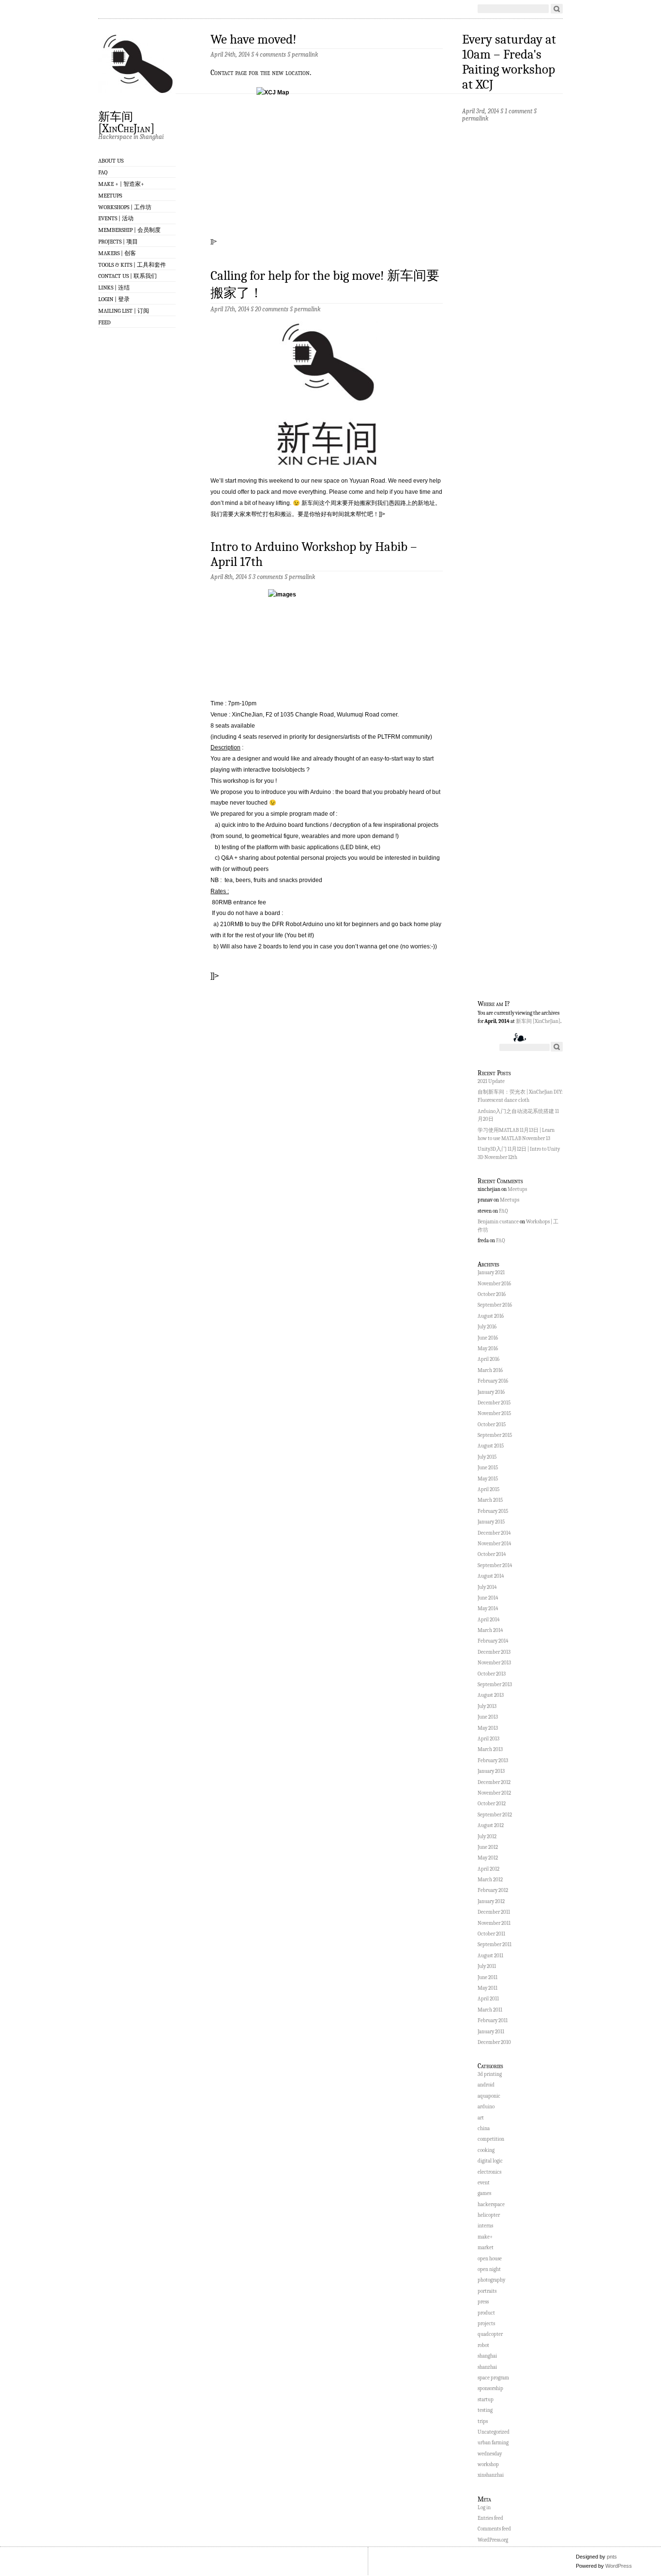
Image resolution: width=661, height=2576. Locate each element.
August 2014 (491, 1576)
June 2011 (488, 1977)
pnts (612, 2557)
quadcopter (490, 2334)
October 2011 (491, 1934)
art (481, 2118)
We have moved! (254, 39)
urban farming (493, 2443)
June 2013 (488, 1717)
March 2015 (490, 1500)
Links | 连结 (114, 288)
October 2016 (492, 1294)
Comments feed (494, 2529)
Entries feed (490, 2518)
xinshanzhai (491, 2475)
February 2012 (493, 1890)
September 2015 (495, 1435)
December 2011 (494, 1912)
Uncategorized (494, 2432)
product (486, 2313)
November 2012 (494, 1793)
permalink (305, 54)
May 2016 (488, 1349)
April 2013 (488, 1739)
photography (491, 2280)
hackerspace (491, 2204)
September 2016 (495, 1305)
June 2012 (488, 1847)
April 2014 (488, 1620)
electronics (489, 2172)
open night (489, 2269)
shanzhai (487, 2367)
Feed (105, 322)
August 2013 (491, 1695)
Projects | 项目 (118, 242)
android (486, 2085)
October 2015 (492, 1425)
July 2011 (487, 1966)
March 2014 (490, 1630)
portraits (487, 2291)
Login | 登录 (114, 299)
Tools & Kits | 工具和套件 (132, 265)
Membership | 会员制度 (129, 230)
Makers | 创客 (117, 253)
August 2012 (491, 1825)
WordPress (619, 2566)
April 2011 (488, 1999)
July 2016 (487, 1327)
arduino (486, 2107)
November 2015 (494, 1413)
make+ (485, 2237)
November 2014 (494, 1544)
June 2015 (488, 1468)
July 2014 (487, 1587)
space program (493, 2378)
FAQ (103, 172)
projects (486, 2324)
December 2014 (494, 1533)
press (483, 2302)
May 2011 (488, 1988)
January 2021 (491, 1273)
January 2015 (491, 1522)
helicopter (489, 2215)
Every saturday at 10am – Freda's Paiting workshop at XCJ (509, 62)
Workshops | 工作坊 (125, 207)
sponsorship (490, 2388)
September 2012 (495, 1815)
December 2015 (494, 1403)
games (484, 2193)
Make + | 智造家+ (121, 184)
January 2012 (491, 1901)
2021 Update (491, 1081)
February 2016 (493, 1381)
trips (483, 2421)
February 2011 (493, 2020)
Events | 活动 (116, 218)
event (484, 2183)
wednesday (490, 2454)
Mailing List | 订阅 (124, 311)
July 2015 (487, 1457)
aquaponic (489, 2096)
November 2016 (494, 1284)
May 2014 (488, 1608)
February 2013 (493, 1761)
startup (486, 2400)
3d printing (490, 2074)
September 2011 (495, 1944)
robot (483, 2345)
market (486, 2248)
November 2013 (494, 1663)
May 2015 (488, 1479)
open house (490, 2259)
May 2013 (488, 1728)
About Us (111, 161)
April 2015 (488, 1489)
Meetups (110, 196)
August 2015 (491, 1446)
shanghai (487, 2356)
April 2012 (488, 1869)
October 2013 (492, 1674)
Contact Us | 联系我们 (128, 276)
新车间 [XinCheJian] (126, 122)
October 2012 (492, 1804)
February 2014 (493, 1641)
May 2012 (488, 1858)
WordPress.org (493, 2540)
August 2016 (491, 1316)
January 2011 (491, 2032)
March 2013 (490, 1749)
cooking (486, 2150)
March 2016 (490, 1370)
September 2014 (495, 1565)
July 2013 (487, 1706)
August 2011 (490, 1956)
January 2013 (491, 1771)
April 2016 (488, 1359)
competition (491, 2139)
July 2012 (487, 1837)
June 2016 (488, 1338)
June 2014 (488, 1598)
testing (485, 2410)
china (484, 2128)
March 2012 (490, 1880)
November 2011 (494, 1923)
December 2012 (494, 1782)
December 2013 (494, 1652)
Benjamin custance (498, 1222)
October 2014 (492, 1554)
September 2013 (495, 1684)
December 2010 (494, 2042)
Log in (484, 2507)
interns (485, 2226)
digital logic (490, 2161)
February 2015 (493, 1511)
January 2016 (491, 1392)
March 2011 (490, 2010)
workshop (488, 2464)
